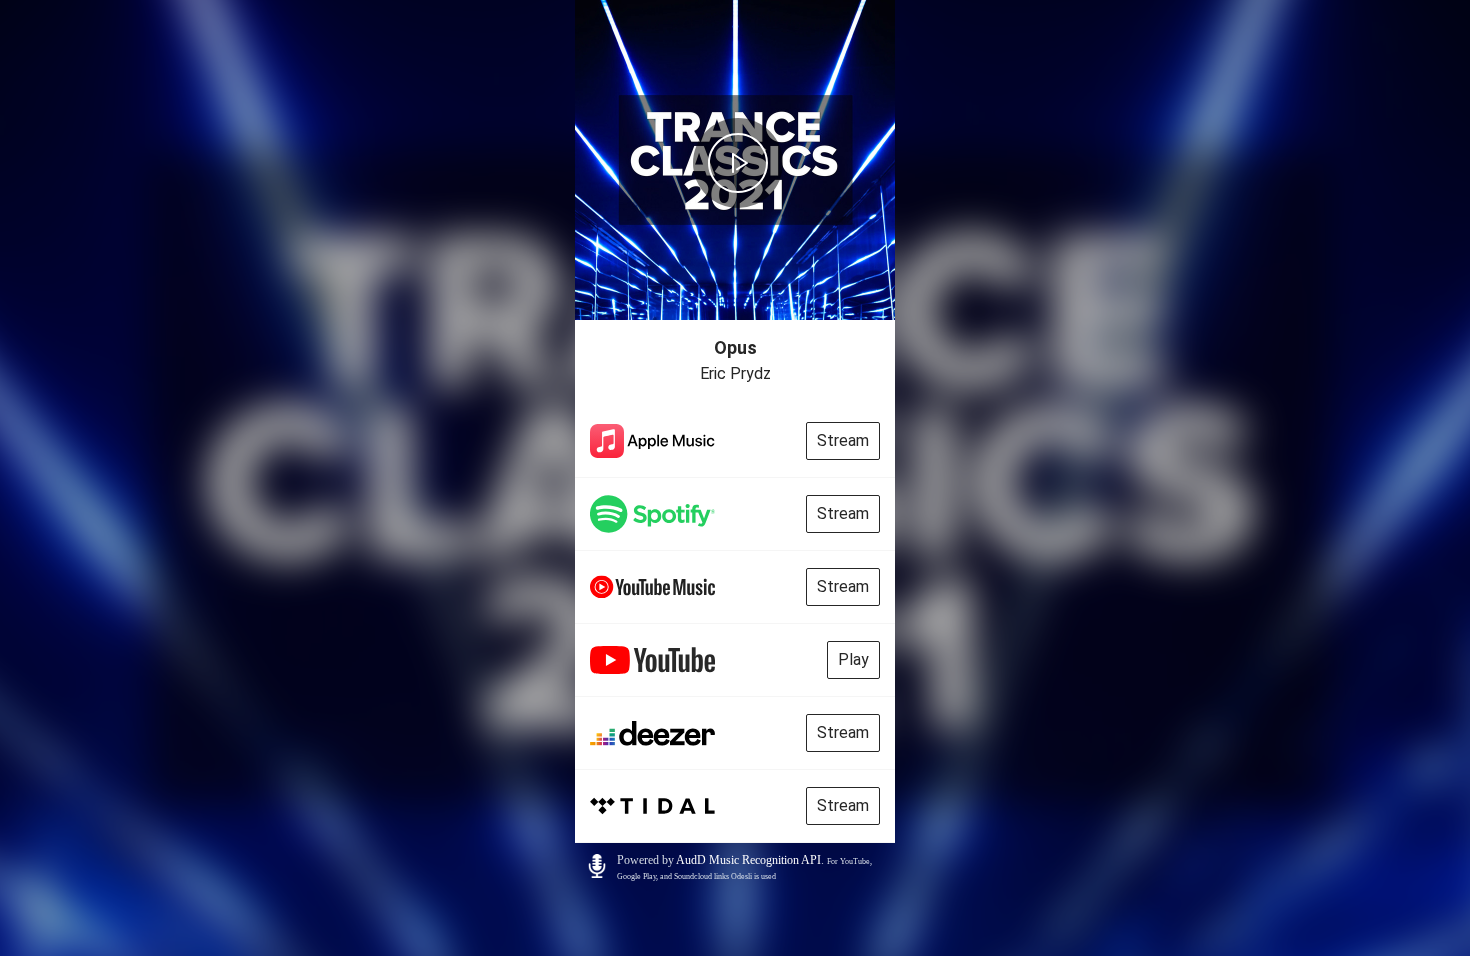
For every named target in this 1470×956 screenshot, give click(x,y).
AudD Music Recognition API (748, 860)
